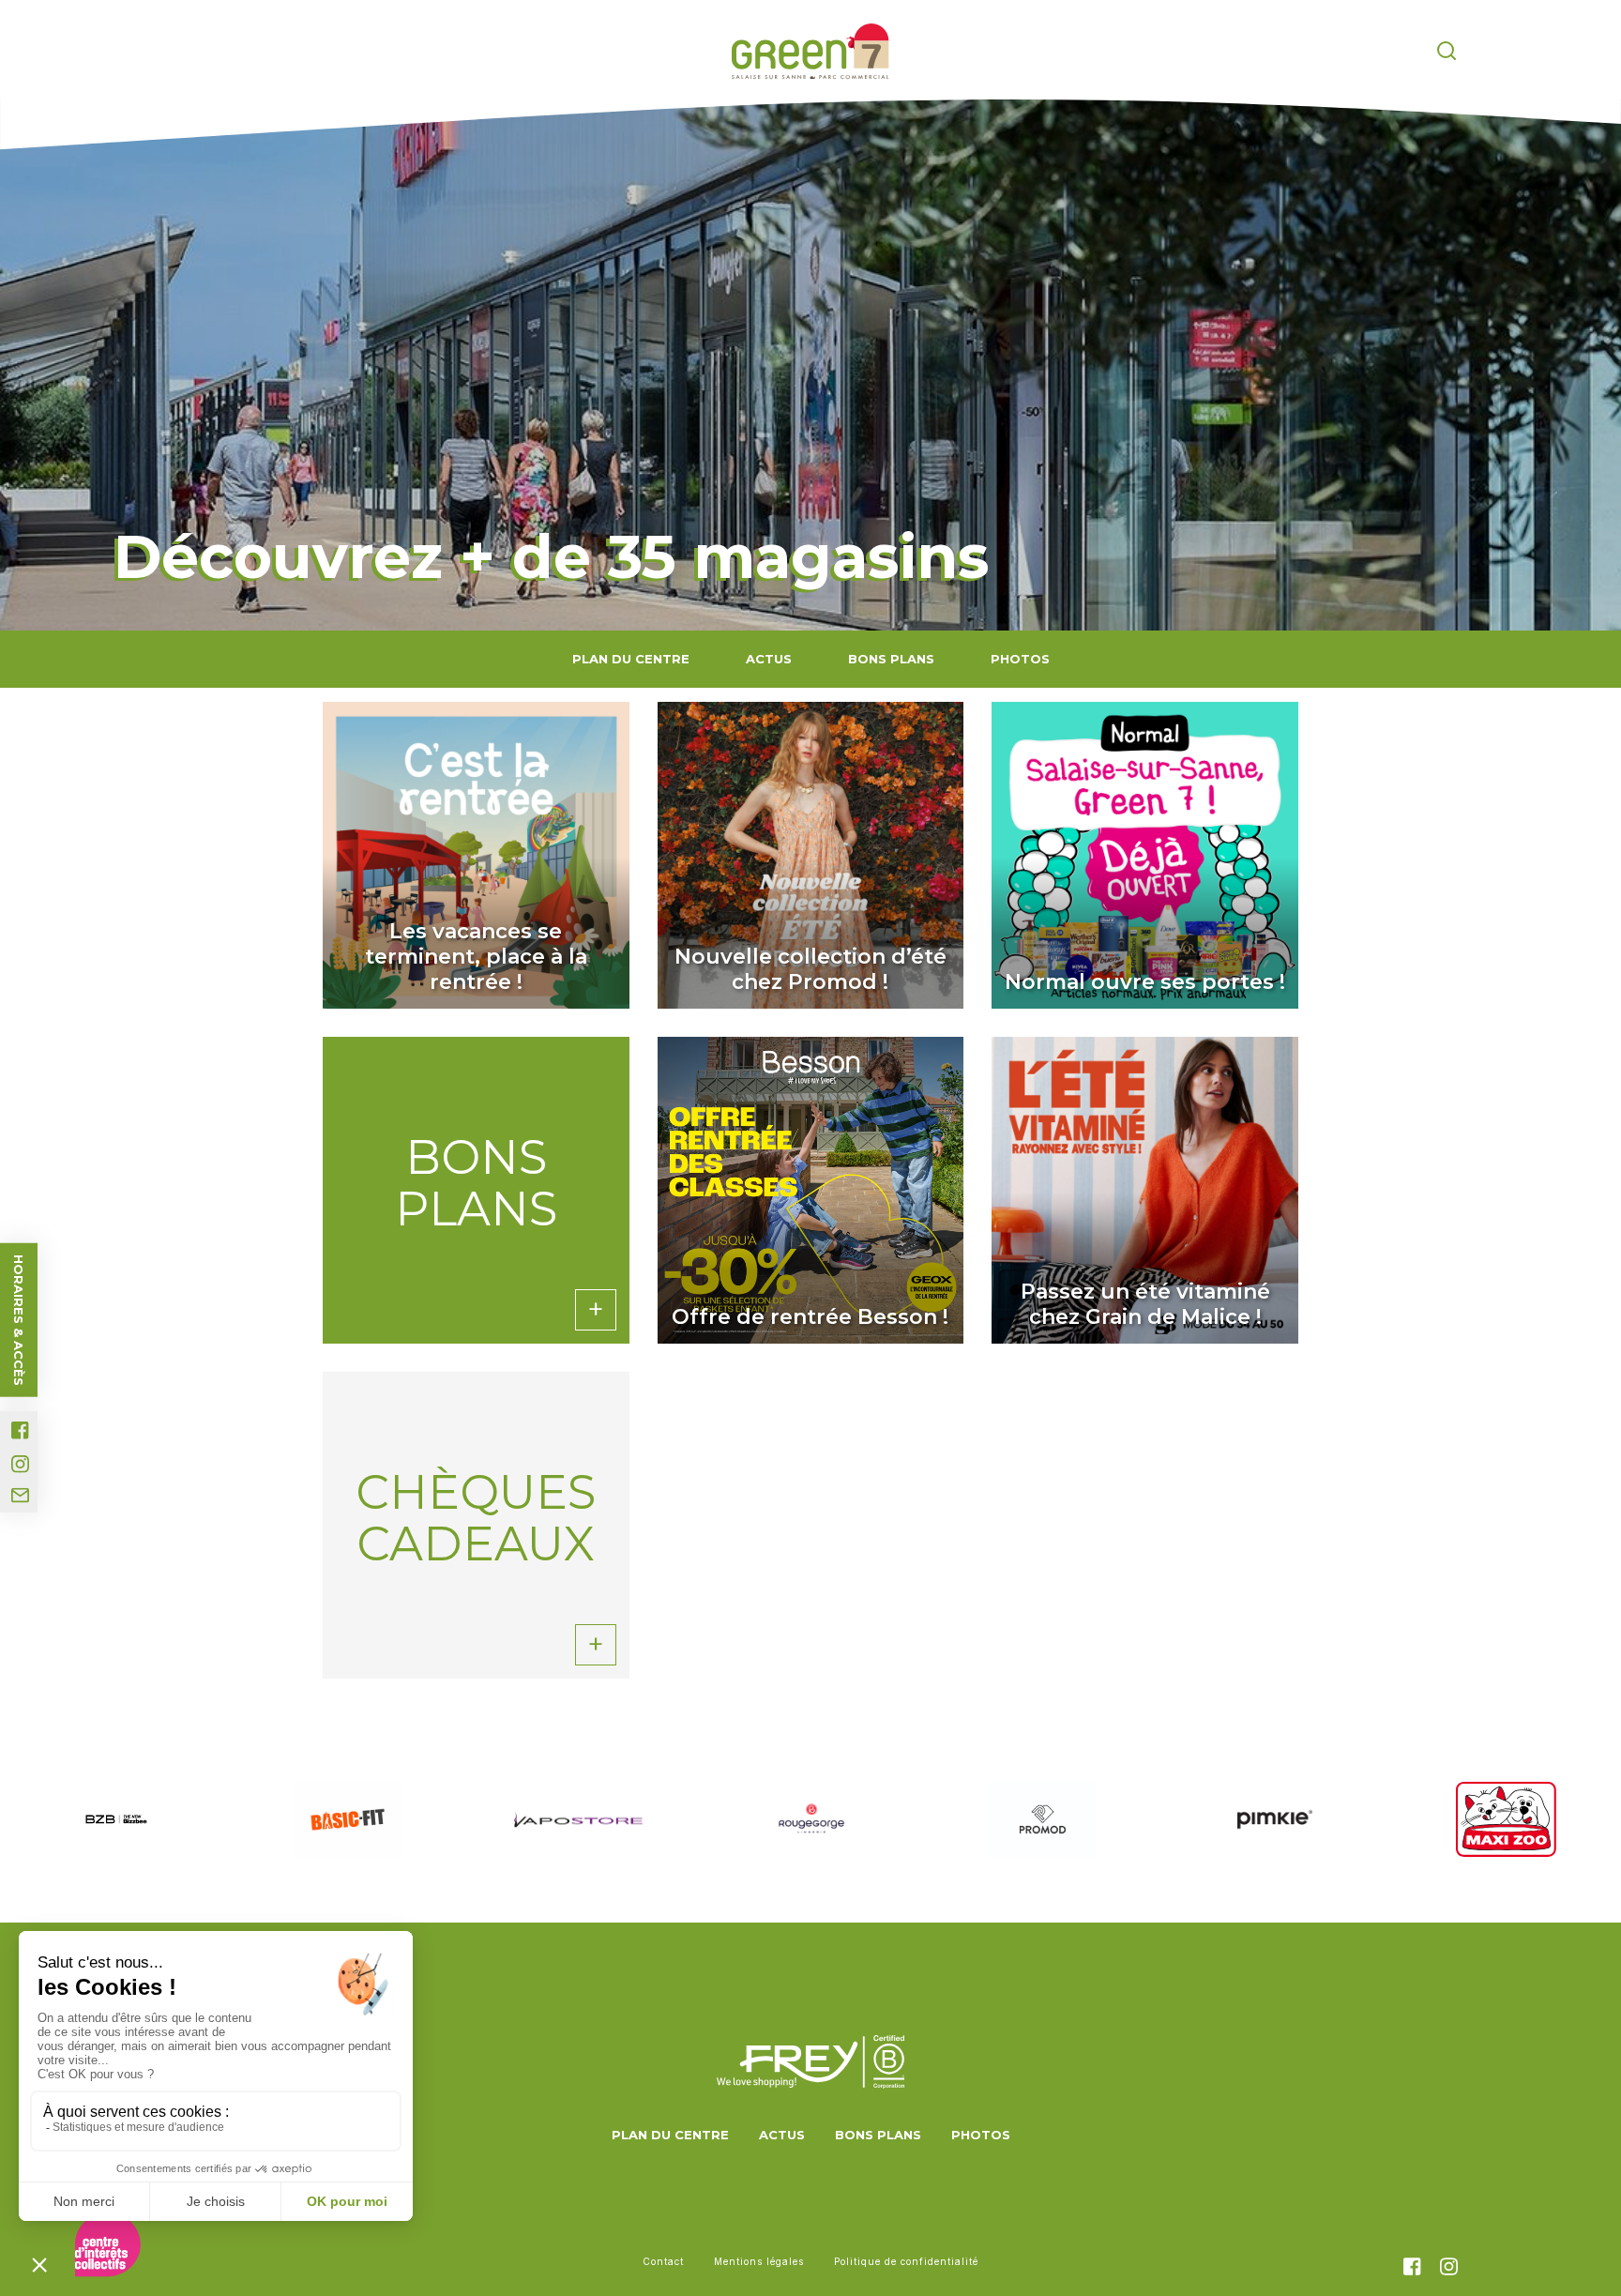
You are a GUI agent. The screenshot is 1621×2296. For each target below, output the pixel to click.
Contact (663, 2261)
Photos (1020, 659)
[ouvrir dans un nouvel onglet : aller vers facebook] (20, 1430)
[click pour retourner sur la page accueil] (810, 52)
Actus (769, 659)
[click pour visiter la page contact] (20, 1496)
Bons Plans (891, 659)
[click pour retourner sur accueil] (116, 1820)
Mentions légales (759, 2261)
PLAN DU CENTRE (631, 659)
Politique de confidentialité (906, 2261)
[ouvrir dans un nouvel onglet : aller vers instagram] (20, 1464)
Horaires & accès (19, 1320)
